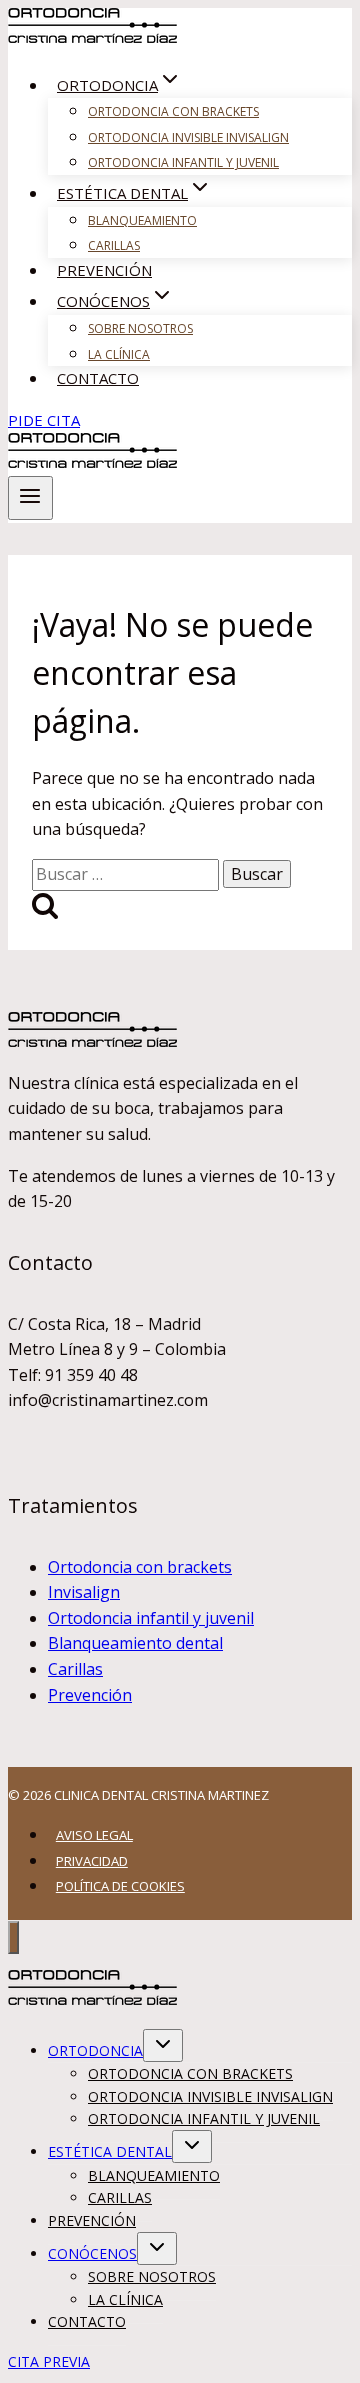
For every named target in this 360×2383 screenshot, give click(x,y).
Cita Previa (49, 2361)
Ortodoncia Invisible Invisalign (188, 137)
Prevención (104, 270)
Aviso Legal (94, 1835)
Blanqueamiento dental (135, 1643)
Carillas (114, 245)
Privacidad (92, 1861)
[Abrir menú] (30, 498)
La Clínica (119, 354)
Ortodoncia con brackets (140, 1567)
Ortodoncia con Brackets (173, 111)
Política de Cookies (120, 1886)
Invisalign (84, 1592)
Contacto (98, 378)
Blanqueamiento (142, 220)
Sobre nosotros (140, 328)
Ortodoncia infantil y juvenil (151, 1618)
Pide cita (44, 420)
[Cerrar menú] (13, 1937)
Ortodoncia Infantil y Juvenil (183, 162)
